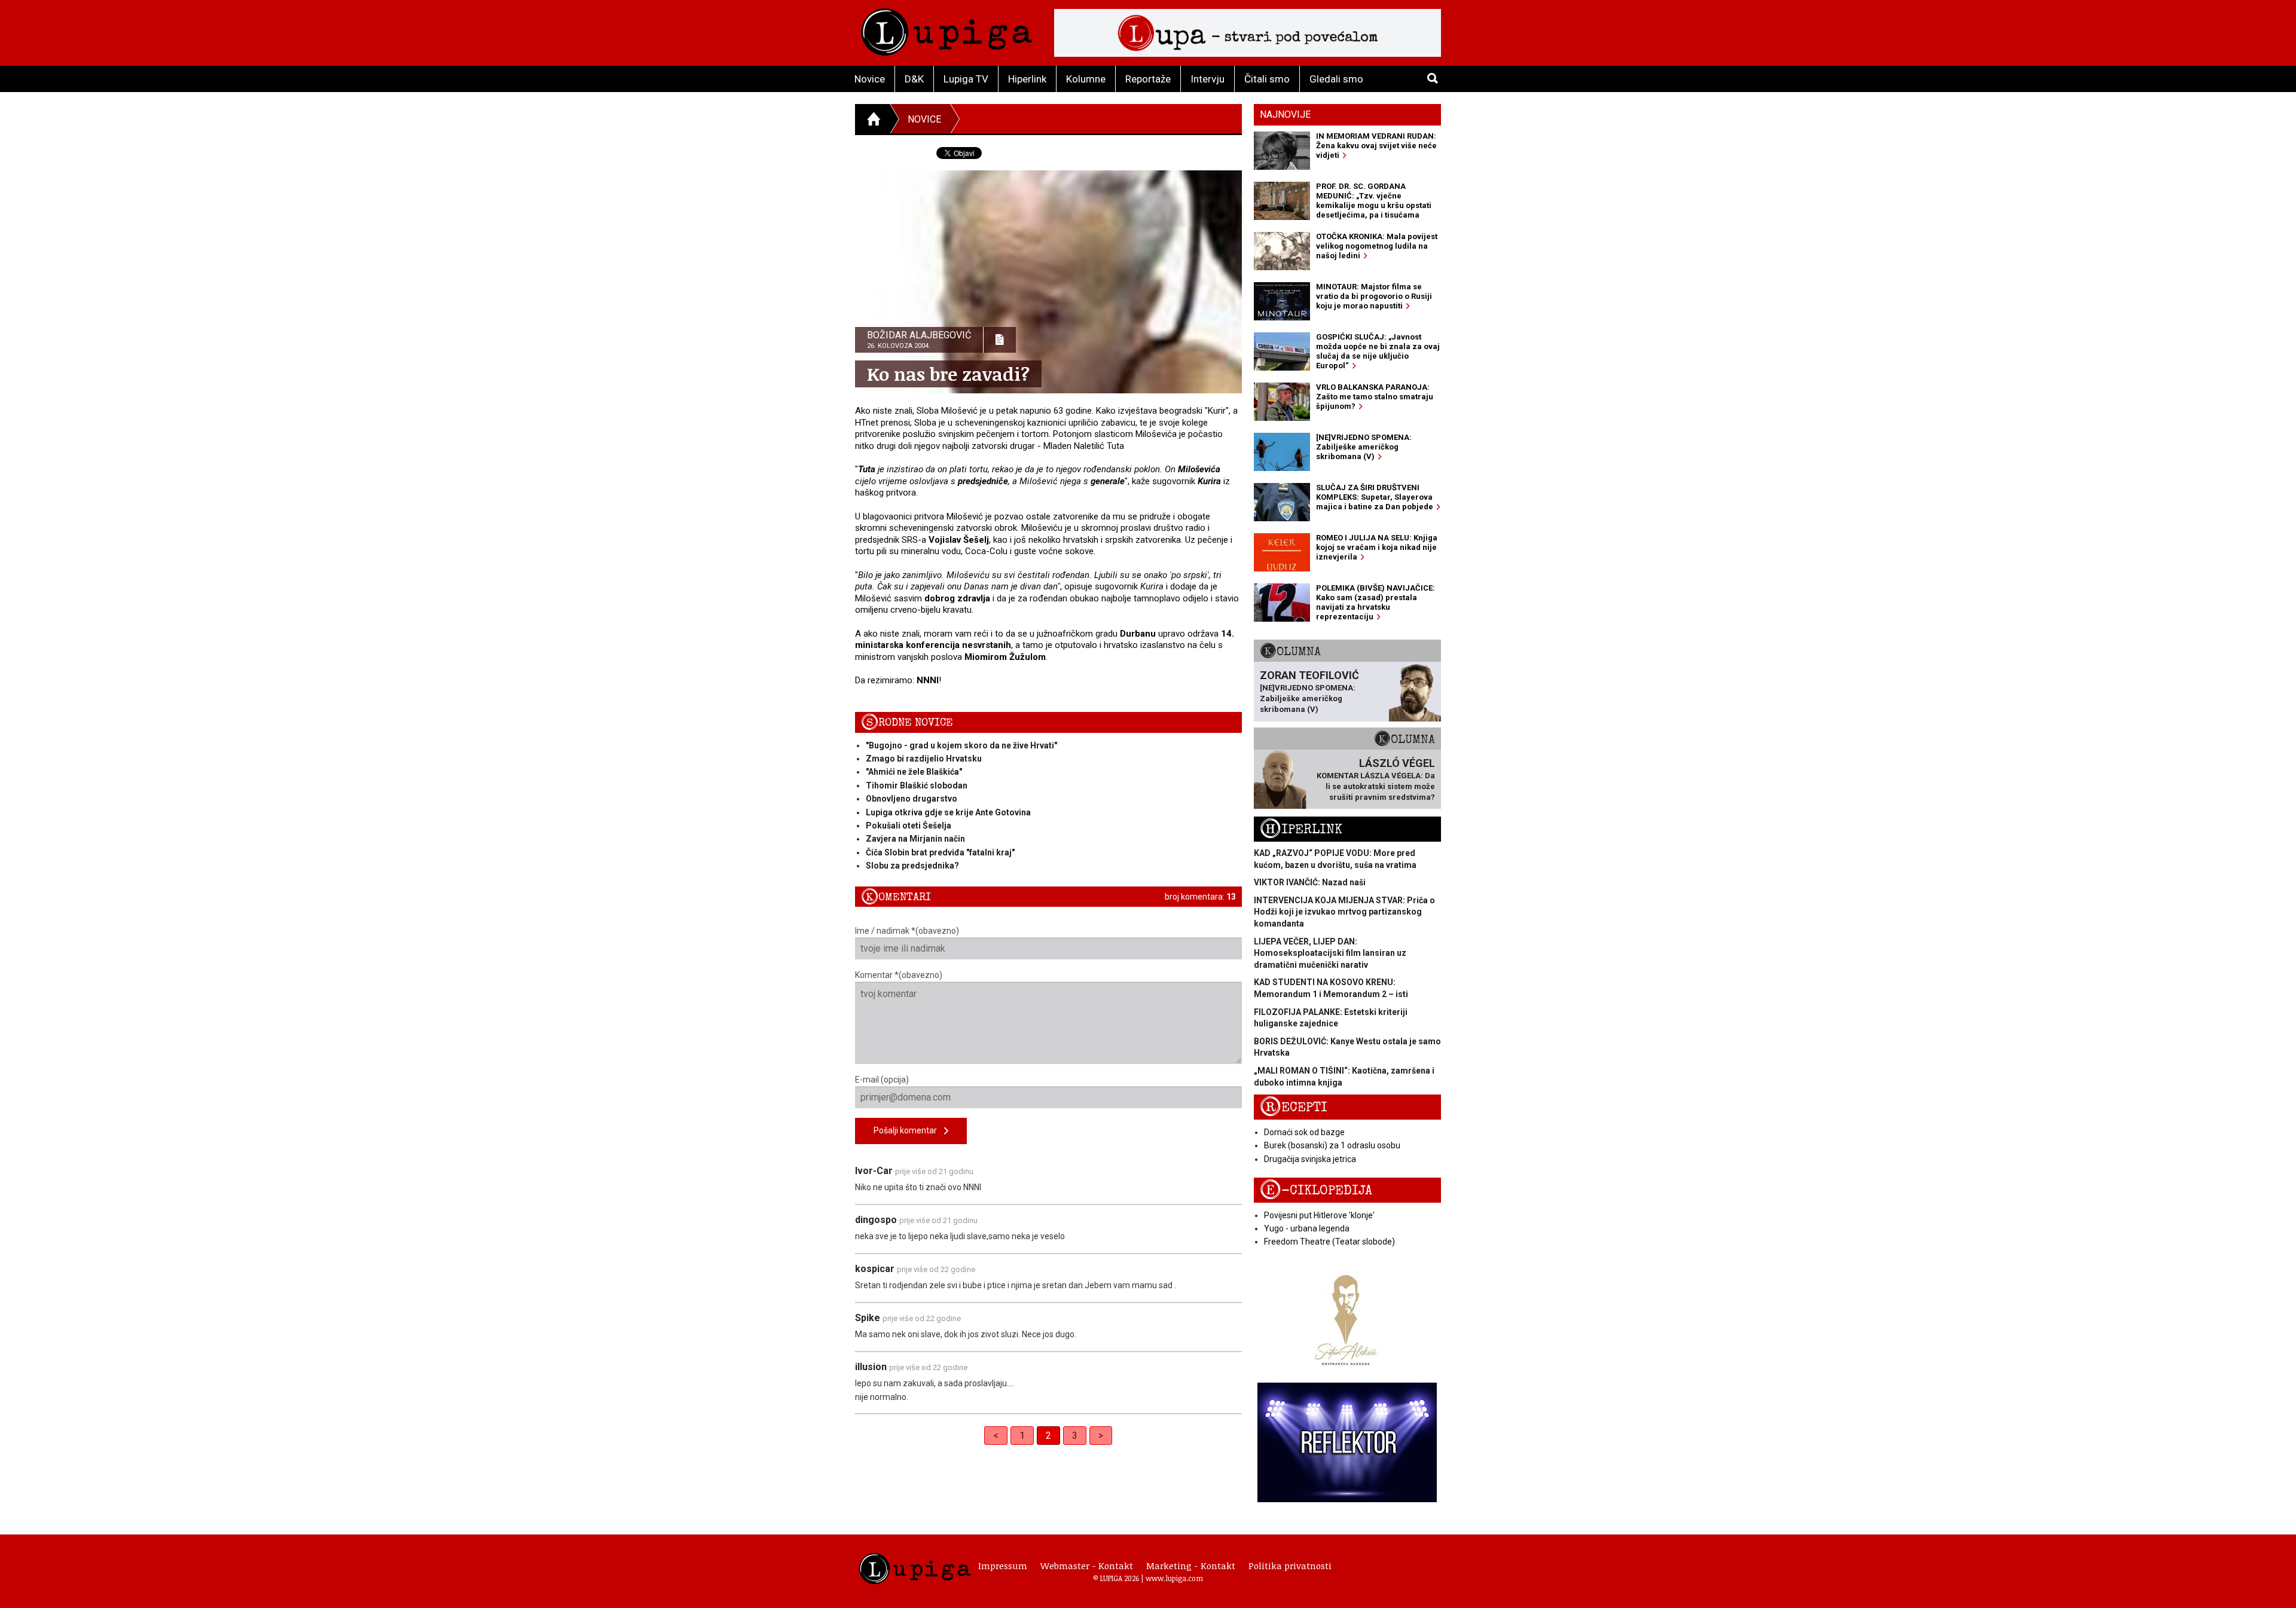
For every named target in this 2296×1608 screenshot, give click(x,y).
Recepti (1294, 1107)
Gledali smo (1336, 79)
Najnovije (1285, 114)
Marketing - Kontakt (1191, 1566)
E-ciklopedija (1316, 1190)
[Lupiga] (947, 29)
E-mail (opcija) (882, 1080)
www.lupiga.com (1174, 1578)
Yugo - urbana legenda (1307, 1228)
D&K (914, 79)
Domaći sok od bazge (1304, 1132)
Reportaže (1148, 79)
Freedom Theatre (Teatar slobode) (1329, 1242)
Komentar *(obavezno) (899, 975)
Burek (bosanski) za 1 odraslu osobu (1332, 1145)
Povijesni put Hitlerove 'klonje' (1319, 1215)
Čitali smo (1267, 79)
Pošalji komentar (909, 1130)
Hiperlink (1027, 79)
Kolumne (1086, 79)
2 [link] (1048, 1436)
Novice (870, 79)
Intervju (1207, 79)
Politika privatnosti (1290, 1566)
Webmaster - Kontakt (1087, 1566)
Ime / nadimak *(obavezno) (907, 931)
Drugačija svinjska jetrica (1310, 1159)
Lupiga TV (966, 79)
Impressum (1003, 1566)
